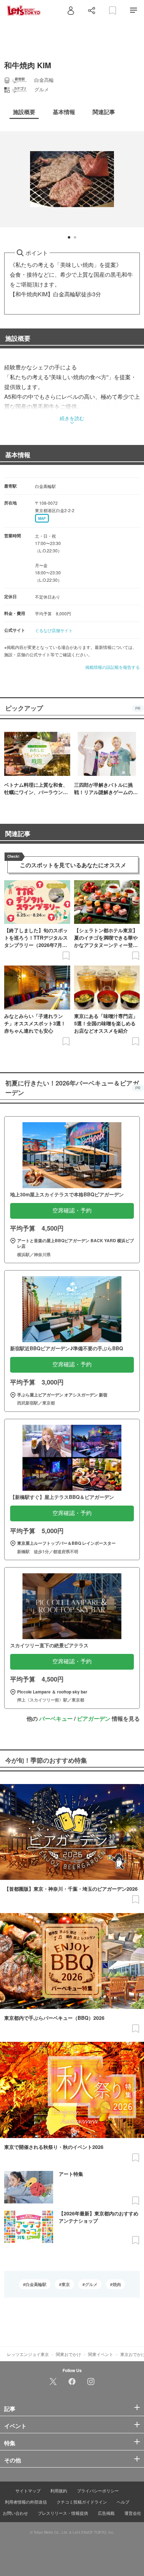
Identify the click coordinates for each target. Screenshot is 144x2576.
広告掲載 (106, 2513)
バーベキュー (56, 1718)
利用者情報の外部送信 (26, 2502)
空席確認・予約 (72, 1211)
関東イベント (101, 2354)
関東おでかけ (69, 2354)
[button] (69, 237)
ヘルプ (123, 2502)
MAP (42, 518)
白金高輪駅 (36, 2284)
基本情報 (18, 455)
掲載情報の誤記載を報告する (113, 667)
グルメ (91, 2284)
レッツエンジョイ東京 (28, 2354)
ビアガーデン (94, 1718)
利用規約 (59, 2490)
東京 (66, 2284)
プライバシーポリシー (98, 2490)
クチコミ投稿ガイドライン (82, 2502)
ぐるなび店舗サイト (54, 630)
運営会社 (133, 2513)
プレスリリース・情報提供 (63, 2513)
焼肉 (117, 2284)
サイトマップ (28, 2490)
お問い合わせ (15, 2513)
